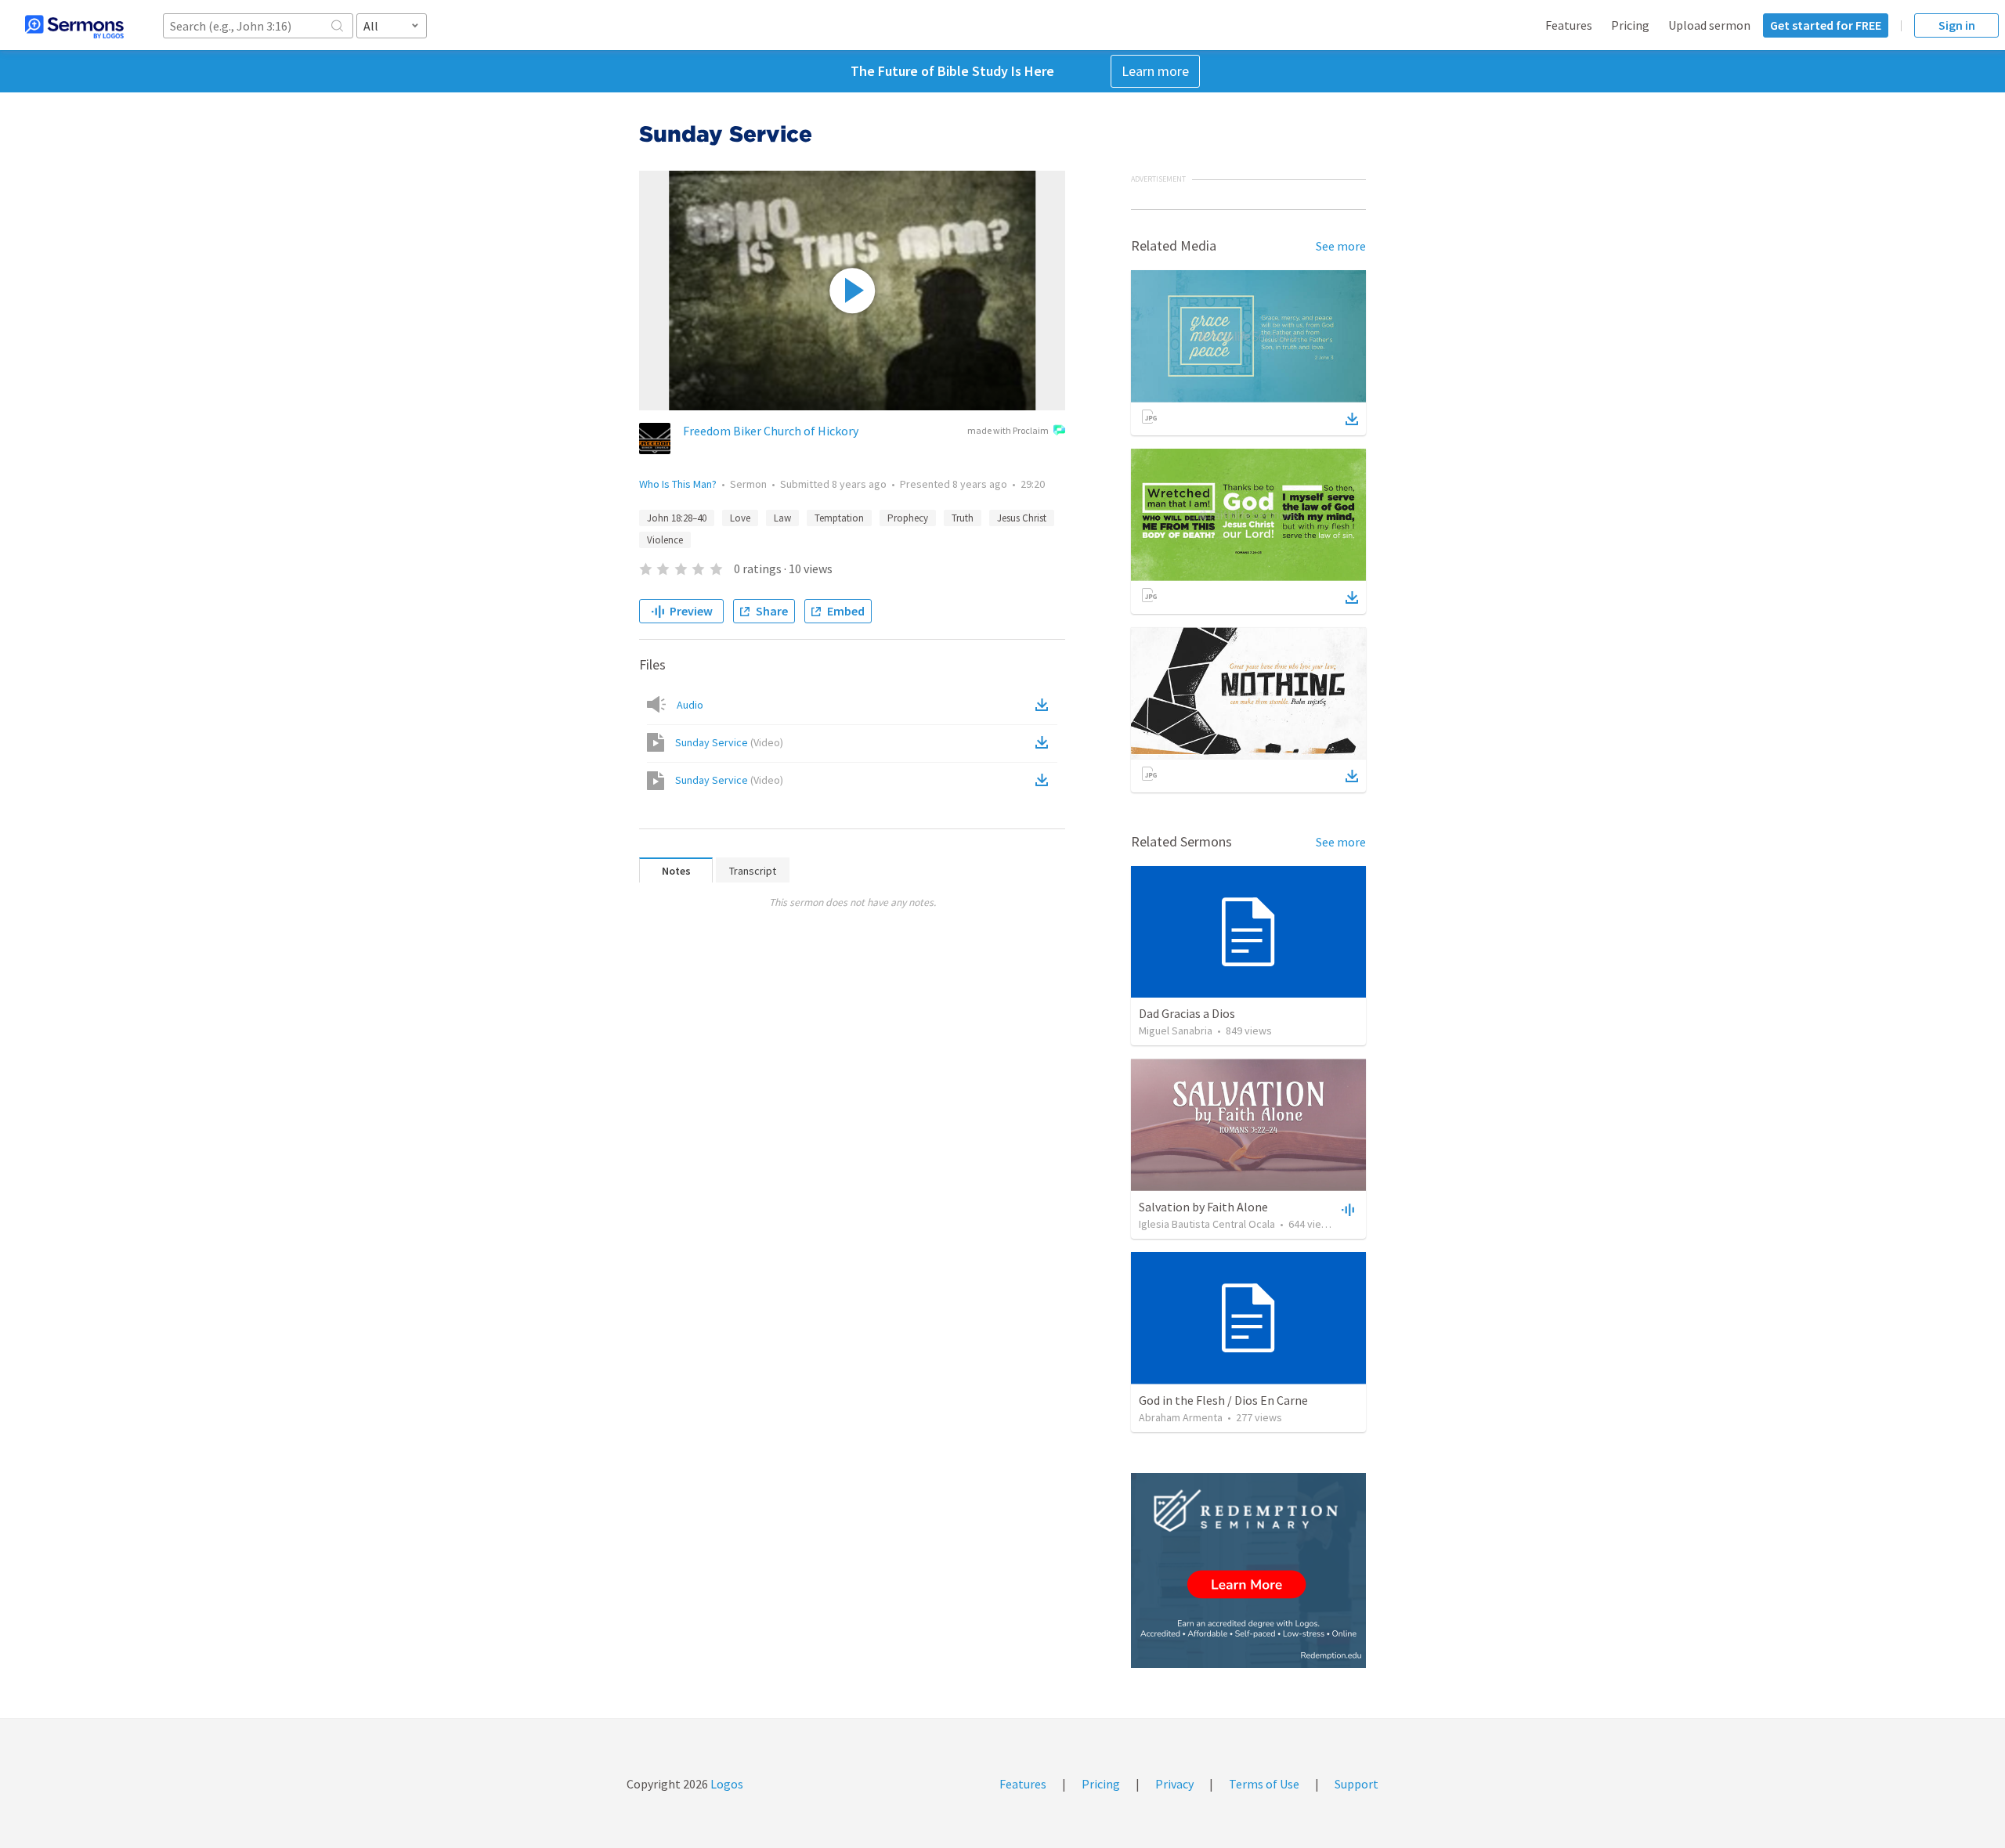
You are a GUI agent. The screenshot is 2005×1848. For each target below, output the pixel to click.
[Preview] (1346, 1209)
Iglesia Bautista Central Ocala (1207, 1224)
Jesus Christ (1022, 518)
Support (1357, 1784)
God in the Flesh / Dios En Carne (1223, 1400)
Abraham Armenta (1181, 1417)
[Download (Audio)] (1045, 705)
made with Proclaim (1008, 430)
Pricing (1630, 25)
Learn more (1155, 71)
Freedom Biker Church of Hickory (771, 431)
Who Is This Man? (678, 484)
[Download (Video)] (1045, 742)
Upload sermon (1709, 25)
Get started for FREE (1826, 25)
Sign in (1957, 25)
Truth (963, 518)
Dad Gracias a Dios (1187, 1013)
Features (1569, 25)
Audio (690, 705)
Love (740, 518)
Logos (726, 1784)
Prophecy (908, 518)
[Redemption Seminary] (1248, 1570)
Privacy (1174, 1784)
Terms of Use (1264, 1784)
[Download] (1352, 419)
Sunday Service (729, 742)
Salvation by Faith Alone (1203, 1207)
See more (1341, 246)
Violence (665, 540)
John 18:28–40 (677, 518)
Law (782, 518)
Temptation (839, 518)
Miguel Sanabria (1176, 1030)
